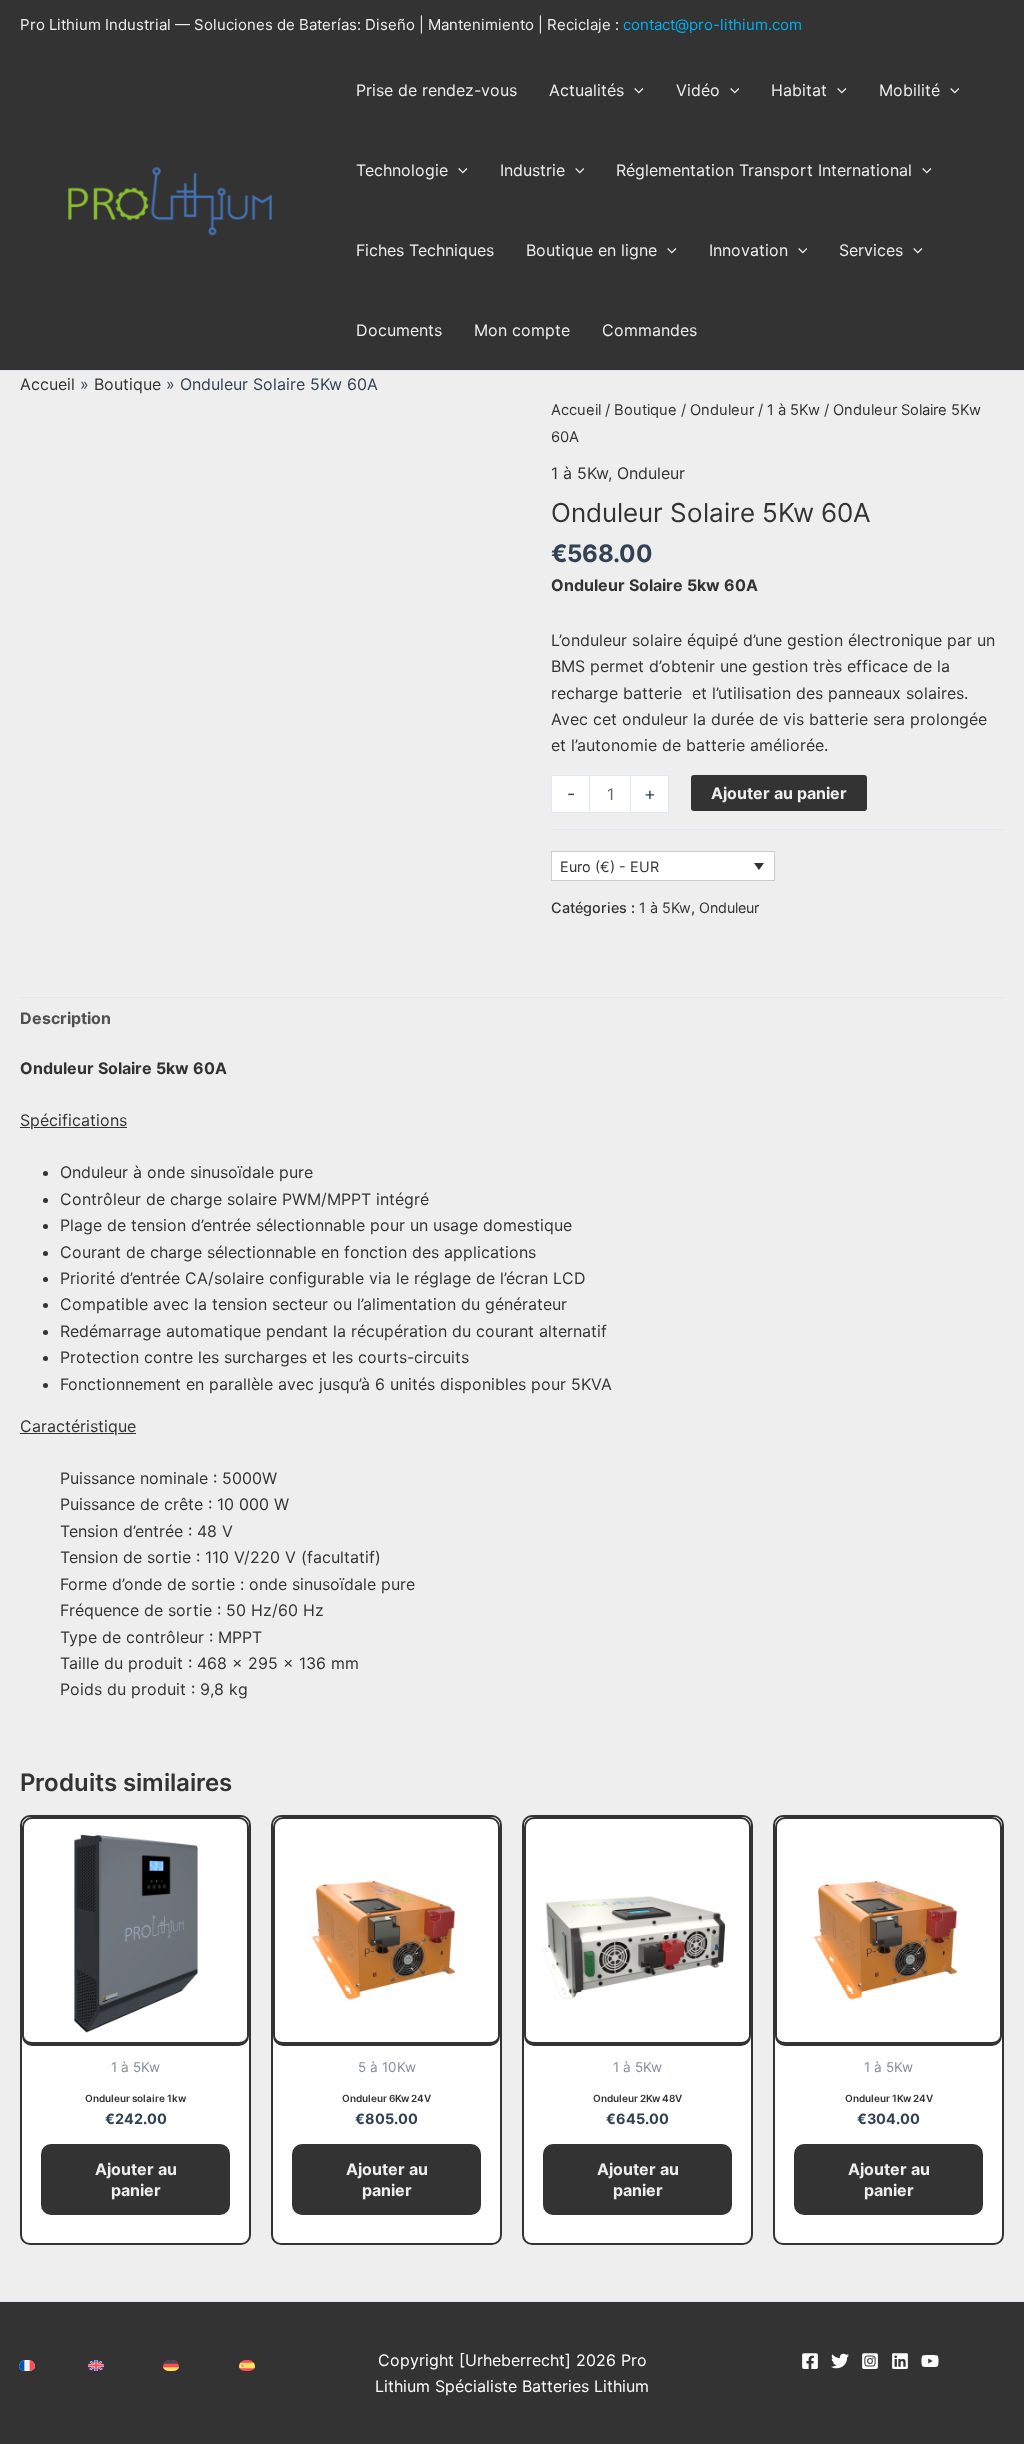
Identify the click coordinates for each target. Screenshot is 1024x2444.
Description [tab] (65, 1018)
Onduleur (722, 410)
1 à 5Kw (793, 410)
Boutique (127, 384)
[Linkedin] (900, 2361)
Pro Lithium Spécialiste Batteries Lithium (145, 262)
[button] (634, 90)
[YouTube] (930, 2361)
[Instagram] (870, 2361)
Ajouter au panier (779, 793)
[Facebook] (810, 2361)
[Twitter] (840, 2361)
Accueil (47, 384)
